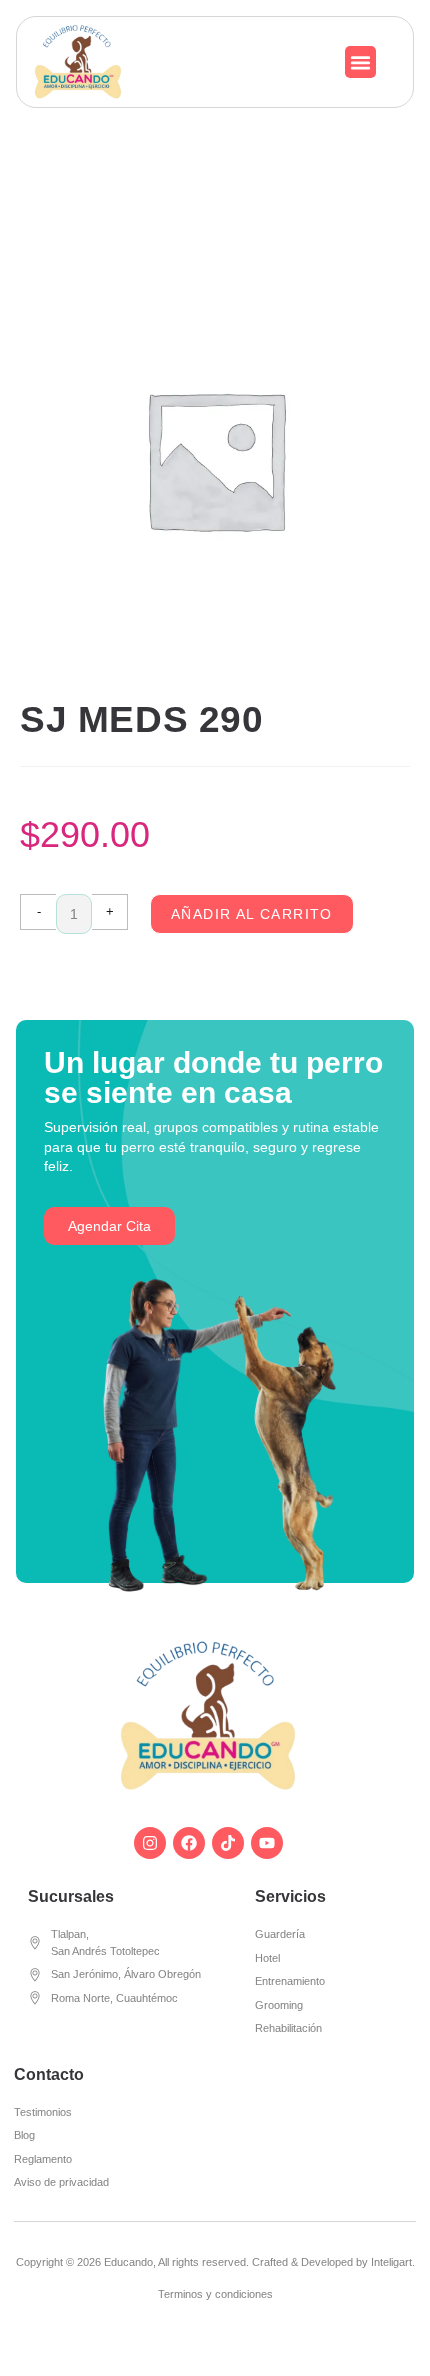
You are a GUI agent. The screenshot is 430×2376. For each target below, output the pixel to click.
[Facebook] (189, 1843)
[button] (361, 62)
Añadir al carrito (252, 914)
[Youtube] (267, 1843)
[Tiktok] (228, 1843)
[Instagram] (150, 1843)
